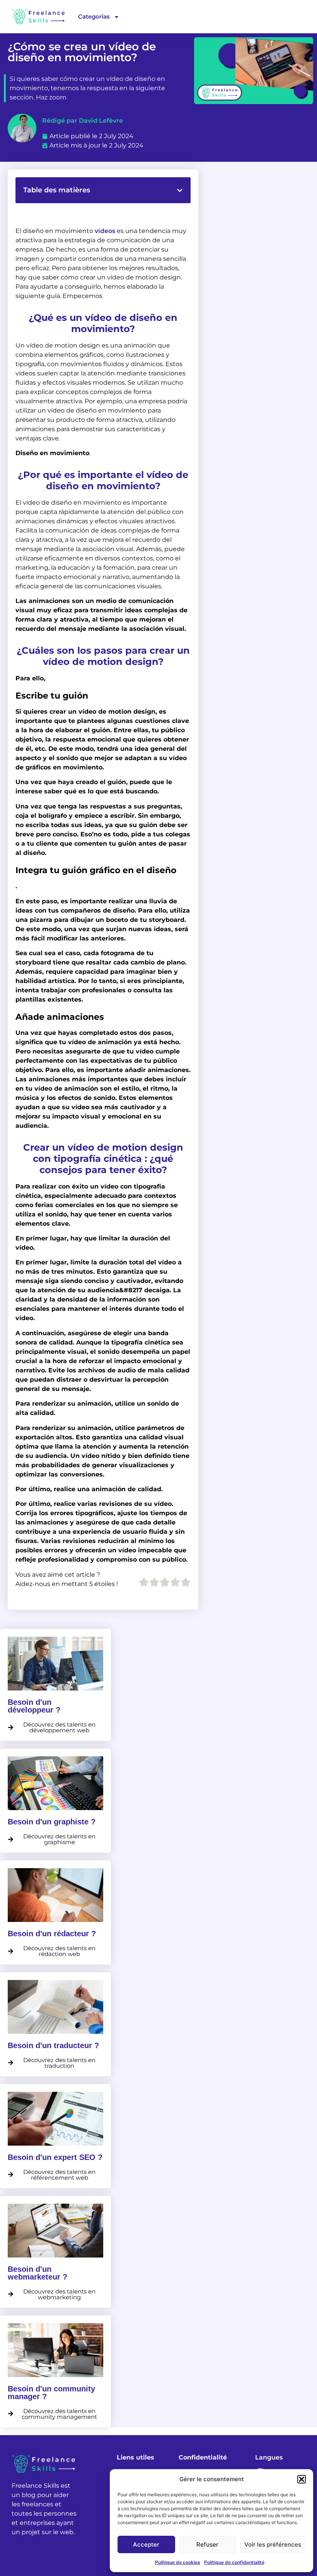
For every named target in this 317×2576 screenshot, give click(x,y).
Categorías (94, 16)
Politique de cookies (178, 2562)
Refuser (207, 2544)
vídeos (105, 231)
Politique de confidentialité (234, 2562)
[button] (302, 2479)
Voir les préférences (273, 2544)
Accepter (146, 2544)
